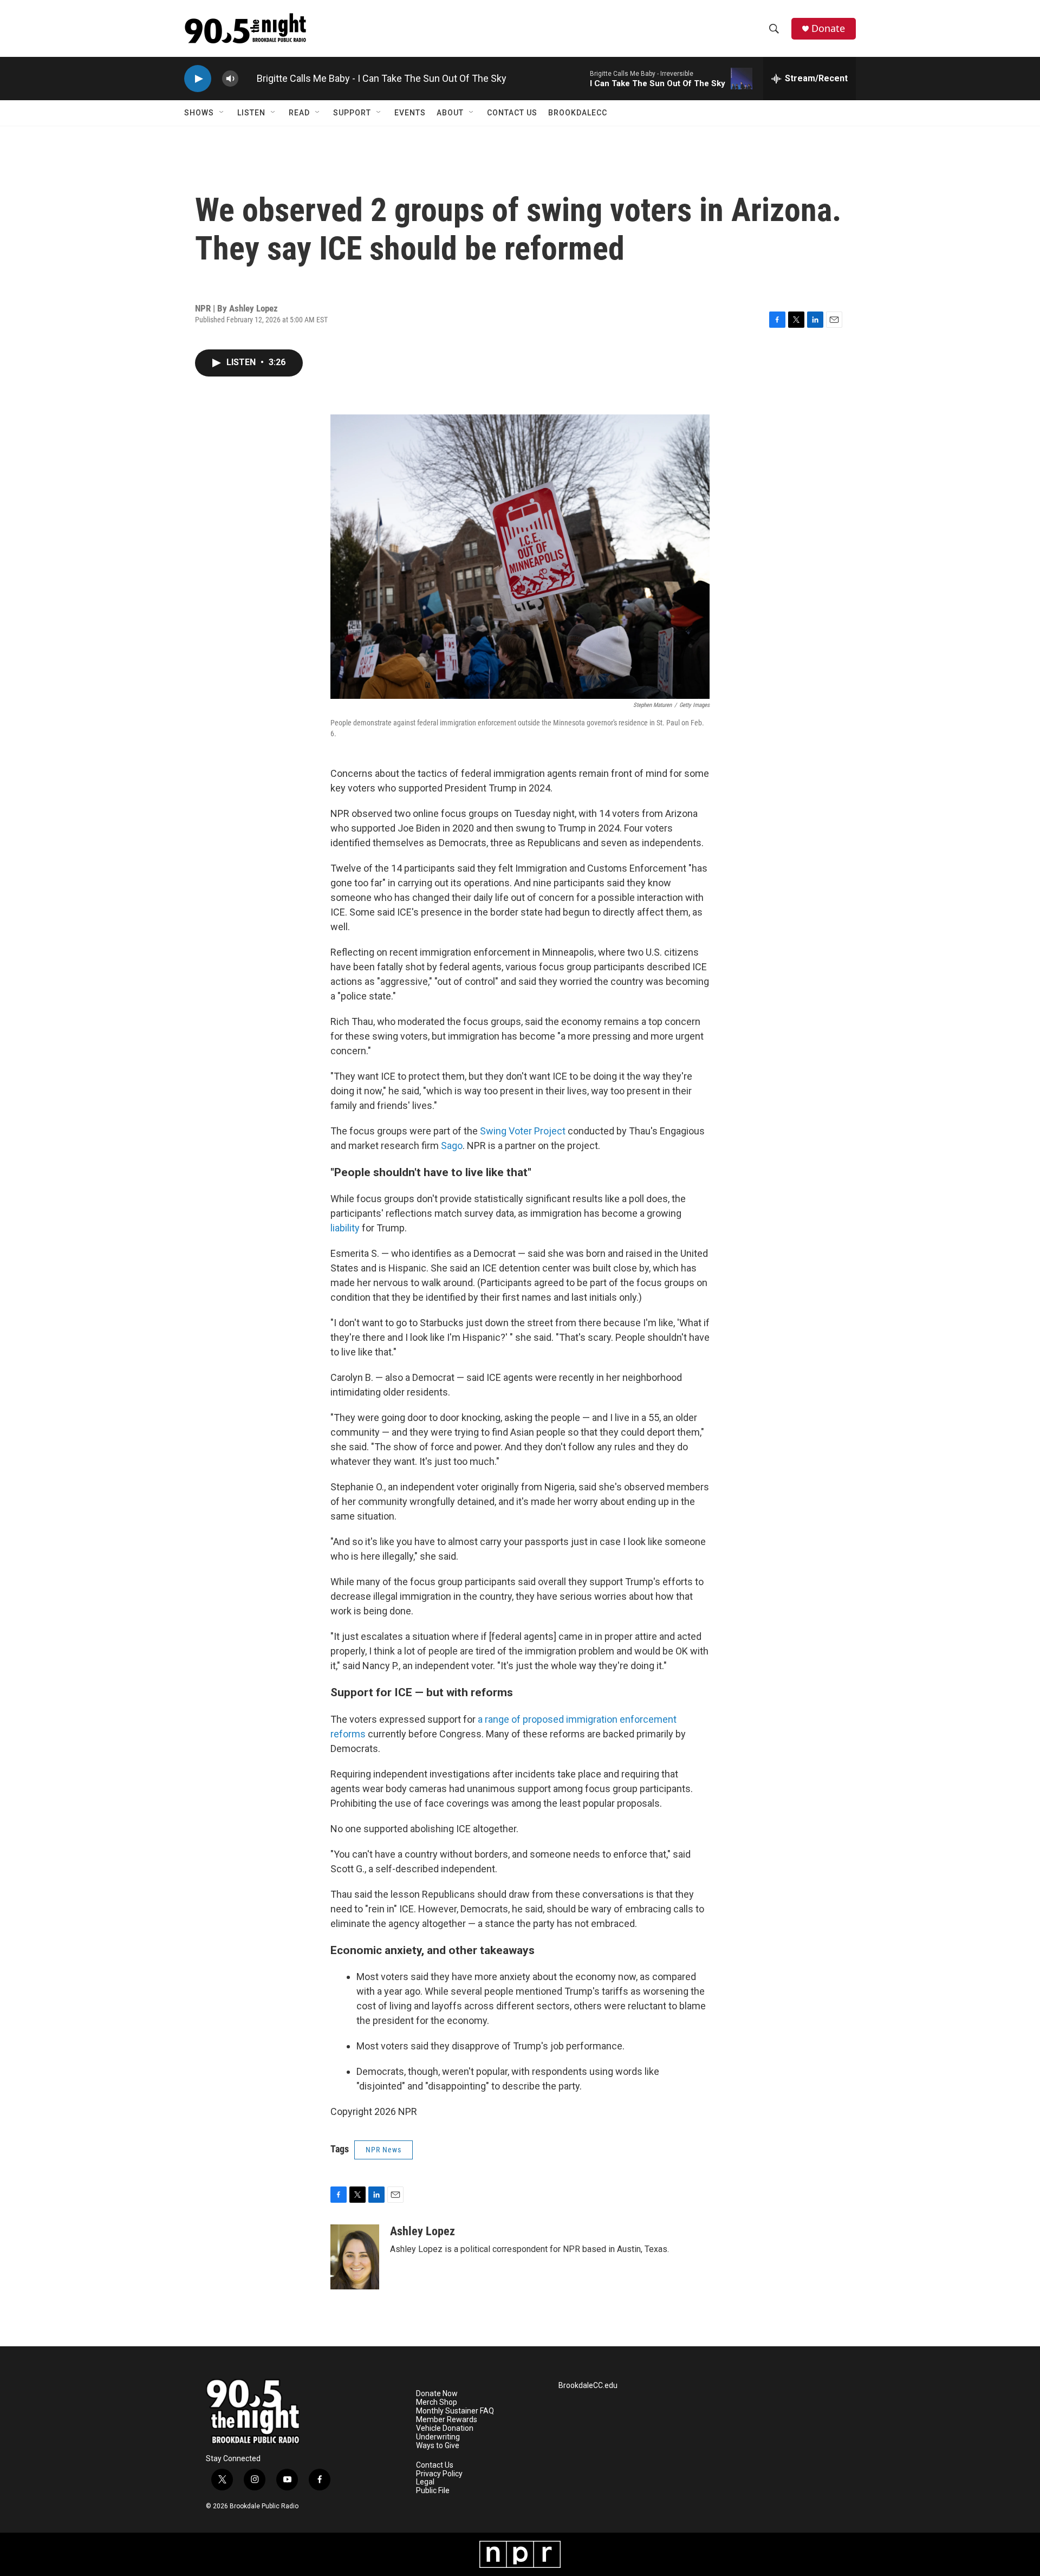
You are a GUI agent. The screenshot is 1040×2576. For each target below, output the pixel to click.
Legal (425, 2482)
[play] (198, 79)
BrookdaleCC (578, 113)
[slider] (248, 78)
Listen (251, 113)
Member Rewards (447, 2420)
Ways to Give (438, 2446)
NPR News (383, 2150)
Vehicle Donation (445, 2428)
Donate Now (437, 2394)
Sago (452, 1146)
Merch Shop (437, 2402)
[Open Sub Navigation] (222, 113)
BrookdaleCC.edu (588, 2386)
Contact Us (512, 113)
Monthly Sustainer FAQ (455, 2411)
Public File (433, 2491)
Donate (828, 28)
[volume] (230, 79)
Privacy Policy (439, 2474)
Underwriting (438, 2437)
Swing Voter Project (523, 1131)
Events (410, 113)
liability (345, 1228)
